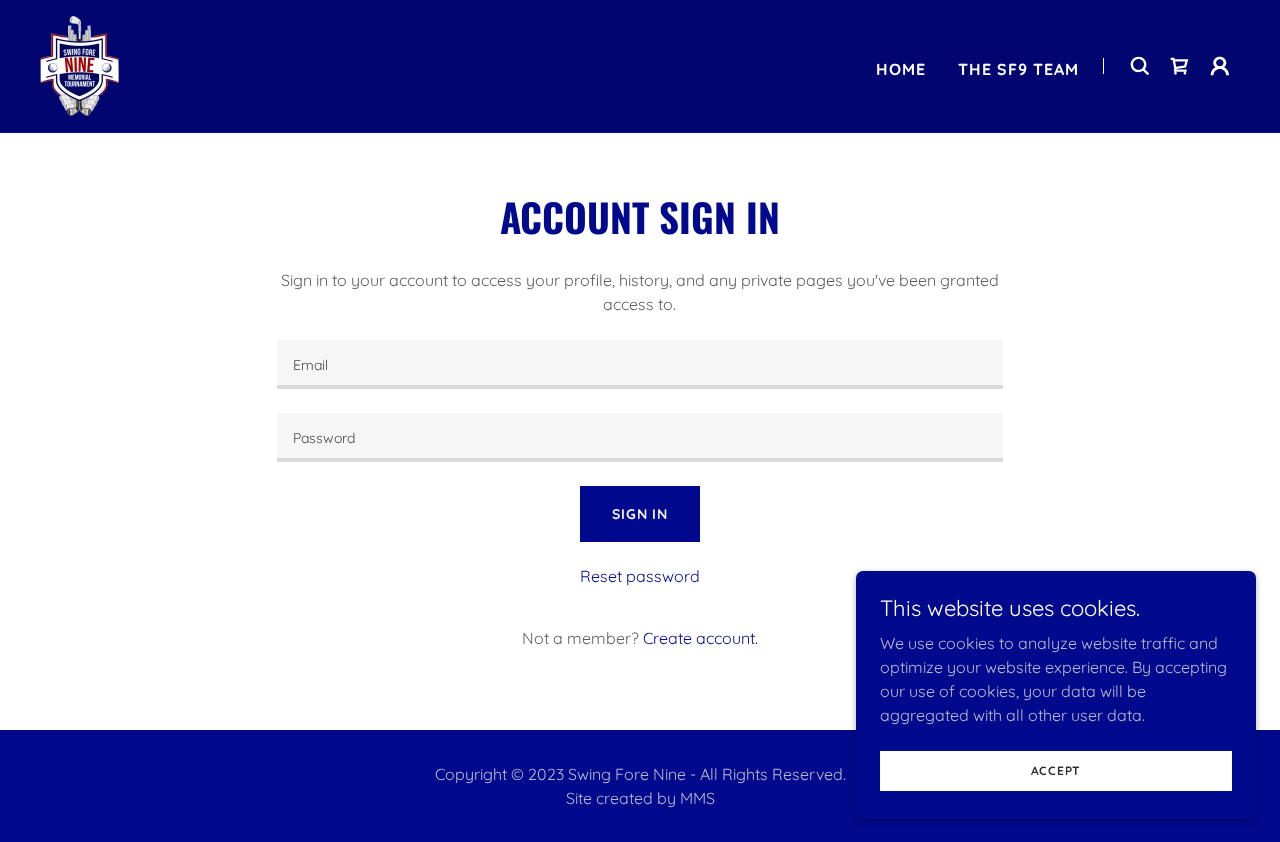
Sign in (640, 514)
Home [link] (901, 69)
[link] (79, 64)
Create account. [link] (700, 638)
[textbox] (639, 364)
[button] (1220, 66)
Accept (1056, 770)
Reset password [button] (640, 576)
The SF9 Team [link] (1018, 69)
